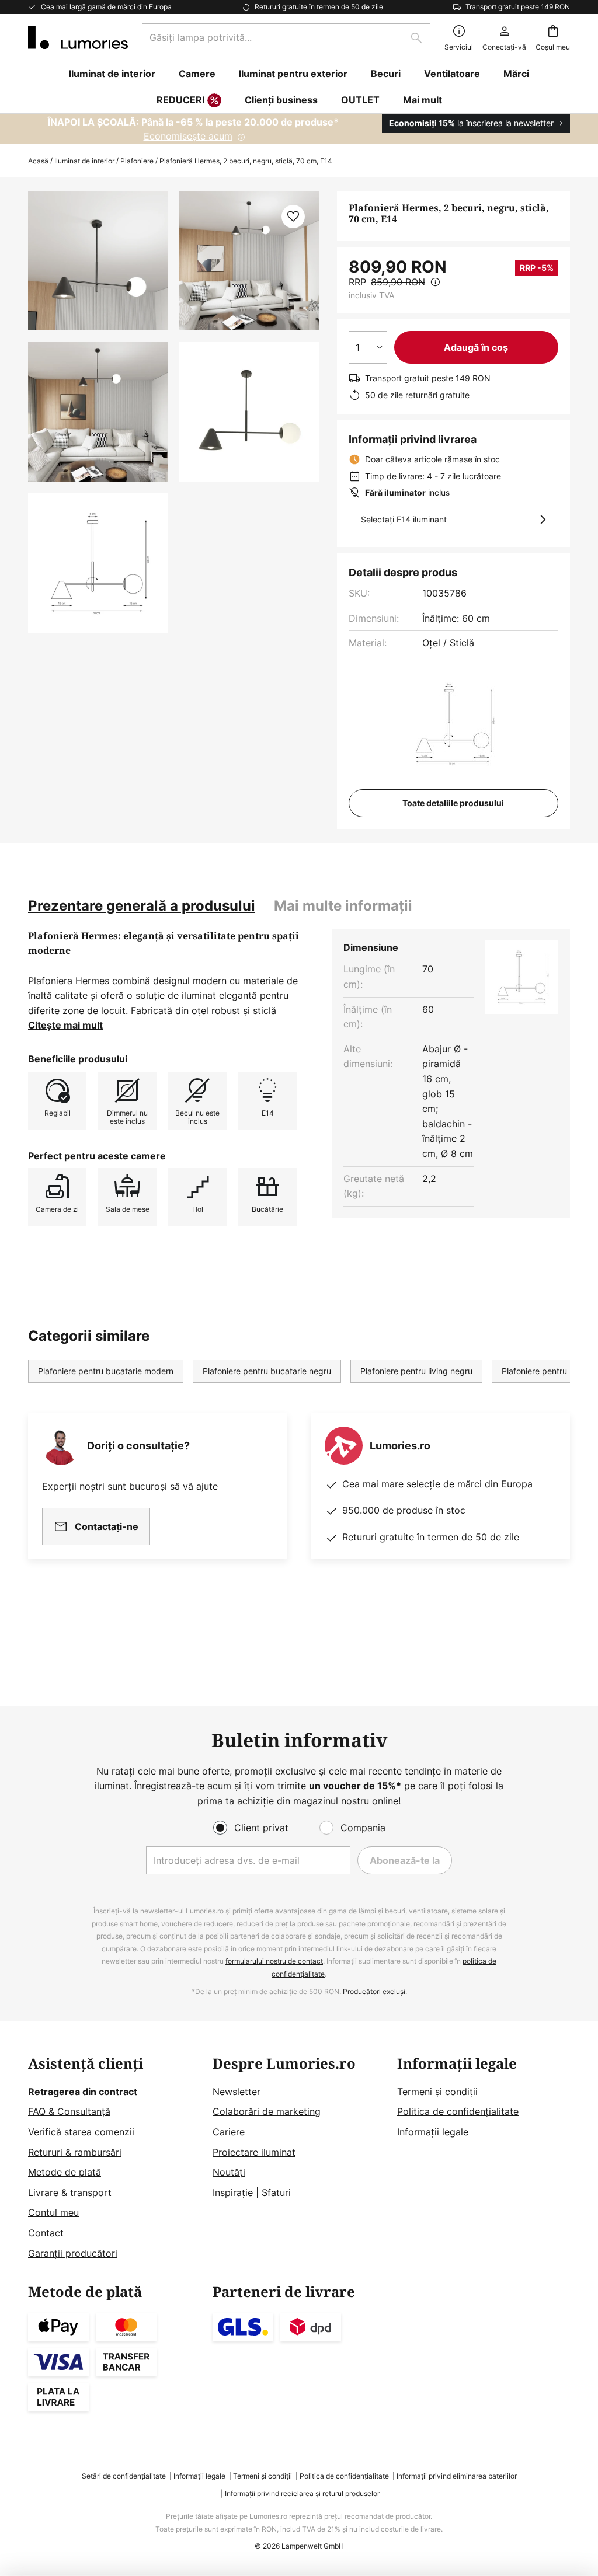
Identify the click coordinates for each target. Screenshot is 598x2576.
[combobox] (286, 37)
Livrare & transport (70, 2192)
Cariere (229, 2132)
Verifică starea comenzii (81, 2132)
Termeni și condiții (437, 2092)
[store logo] (78, 37)
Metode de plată (65, 2172)
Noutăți (229, 2172)
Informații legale (433, 2132)
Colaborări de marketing (267, 2111)
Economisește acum (188, 136)
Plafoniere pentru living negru (416, 1371)
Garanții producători (73, 2253)
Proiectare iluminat (254, 2152)
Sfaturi (276, 2192)
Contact (46, 2233)
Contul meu (53, 2212)
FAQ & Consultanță (69, 2111)
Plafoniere (137, 161)
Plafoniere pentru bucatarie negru (267, 1371)
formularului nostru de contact (274, 1961)
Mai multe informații (343, 906)
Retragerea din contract (83, 2092)
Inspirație (233, 2192)
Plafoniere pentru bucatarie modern (106, 1371)
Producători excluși (374, 1991)
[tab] (142, 906)
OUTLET (360, 100)
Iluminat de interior (84, 161)
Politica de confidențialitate (458, 2111)
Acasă (38, 161)
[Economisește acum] (299, 129)
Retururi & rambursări (75, 2152)
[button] (98, 412)
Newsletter (237, 2092)
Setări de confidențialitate (124, 2476)
